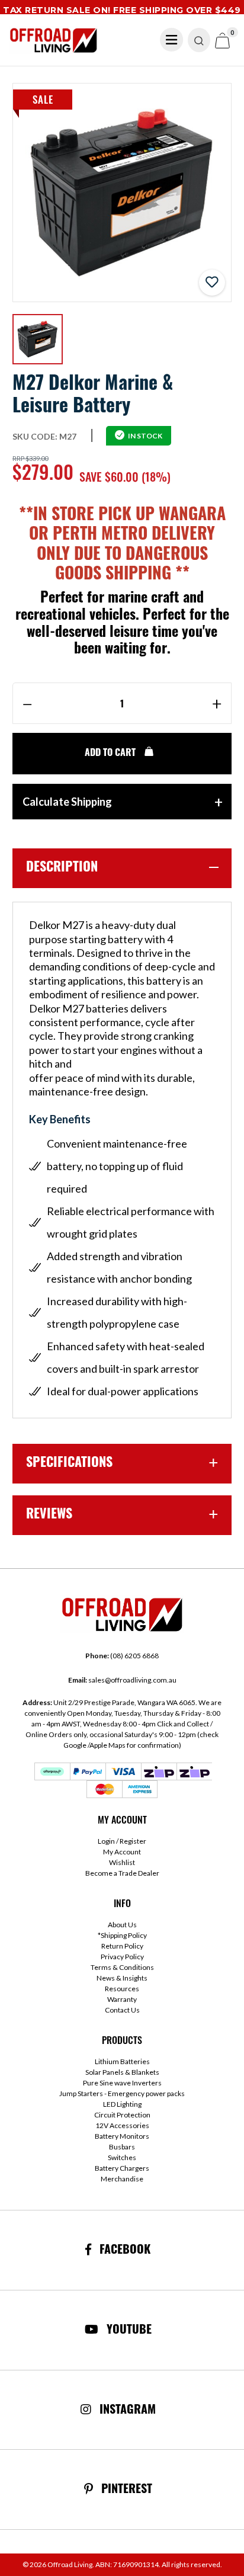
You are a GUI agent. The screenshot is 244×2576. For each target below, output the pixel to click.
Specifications (69, 1464)
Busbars (122, 2147)
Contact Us (122, 2010)
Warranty (122, 1999)
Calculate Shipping (67, 802)
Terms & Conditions (122, 1967)
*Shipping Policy (122, 1935)
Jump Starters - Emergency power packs (122, 2093)
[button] (212, 283)
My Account (122, 1852)
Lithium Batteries (122, 2061)
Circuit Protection (122, 2115)
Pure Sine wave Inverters (122, 2083)
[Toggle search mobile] (199, 40)
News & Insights (122, 1978)
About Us (122, 1925)
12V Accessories (122, 2125)
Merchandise (122, 2179)
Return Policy (122, 1946)
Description (62, 868)
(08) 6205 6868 (122, 1656)
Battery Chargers (122, 2168)
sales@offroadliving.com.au (122, 1680)
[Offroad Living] (53, 39)
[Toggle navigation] (172, 40)
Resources (122, 1989)
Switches (122, 2157)
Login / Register (122, 1841)
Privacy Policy (122, 1957)
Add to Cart (111, 754)
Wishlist (122, 1862)
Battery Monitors (122, 2136)
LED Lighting (122, 2104)
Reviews (49, 1515)
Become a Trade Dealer (122, 1873)
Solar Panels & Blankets (122, 2072)
